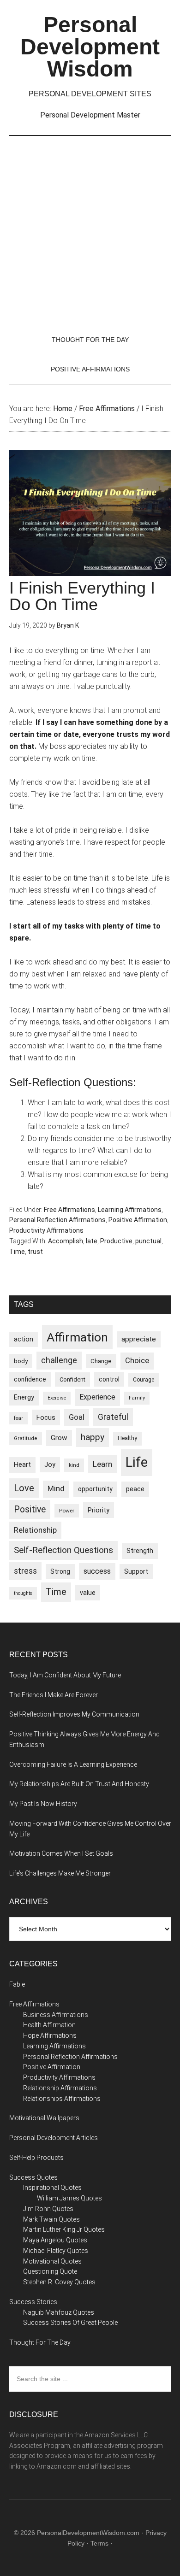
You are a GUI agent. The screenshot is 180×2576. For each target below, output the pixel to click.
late (92, 1241)
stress (25, 1571)
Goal (77, 1417)
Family (137, 1398)
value (88, 1593)
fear (18, 1418)
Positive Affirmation (138, 1220)
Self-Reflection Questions (63, 1550)
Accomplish (66, 1241)
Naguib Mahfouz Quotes (59, 2312)
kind (74, 1465)
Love (24, 1488)
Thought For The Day (40, 2342)
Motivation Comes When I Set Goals (61, 1853)
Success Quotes (33, 2177)
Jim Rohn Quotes (48, 2209)
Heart (22, 1465)
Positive (30, 1509)
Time (17, 1252)
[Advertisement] (90, 230)
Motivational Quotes (52, 2261)
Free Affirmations (69, 1210)
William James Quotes (69, 2198)
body (21, 1361)
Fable (17, 1984)
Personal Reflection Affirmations (57, 1220)
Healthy (127, 1438)
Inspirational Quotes (52, 2188)
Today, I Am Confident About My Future (65, 1675)
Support (136, 1571)
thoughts (23, 1593)
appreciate (139, 1339)
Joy (50, 1464)
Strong (60, 1571)
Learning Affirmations (130, 1210)
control (109, 1379)
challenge (59, 1360)
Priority (99, 1510)
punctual (148, 1241)
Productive (116, 1241)
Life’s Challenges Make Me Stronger (60, 1873)
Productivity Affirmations (46, 1230)
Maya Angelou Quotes (55, 2240)
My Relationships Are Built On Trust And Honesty (79, 1784)
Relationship (35, 1530)
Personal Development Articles (54, 2138)
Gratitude (26, 1438)
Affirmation (77, 1337)
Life (137, 1462)
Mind (56, 1489)
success (97, 1571)
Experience (97, 1397)
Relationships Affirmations (62, 2099)
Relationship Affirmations (60, 2088)
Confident (72, 1379)
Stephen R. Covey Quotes (59, 2282)
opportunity (95, 1489)
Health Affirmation (49, 2025)
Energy (24, 1397)
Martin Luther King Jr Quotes (64, 2229)
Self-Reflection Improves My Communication (74, 1714)
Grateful (113, 1417)
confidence (30, 1379)
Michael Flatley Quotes (56, 2251)
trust (35, 1252)
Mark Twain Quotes (51, 2219)
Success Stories (33, 2302)
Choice (137, 1361)
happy (93, 1437)
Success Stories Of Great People (70, 2323)
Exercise (57, 1398)
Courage (144, 1380)
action (24, 1339)
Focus (46, 1417)
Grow (59, 1438)
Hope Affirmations (50, 2035)
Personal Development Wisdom (90, 47)
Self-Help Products (36, 2158)
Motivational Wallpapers (44, 2118)
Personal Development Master (90, 115)
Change (101, 1361)
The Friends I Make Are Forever (54, 1695)
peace (135, 1489)
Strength (140, 1551)
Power (67, 1511)
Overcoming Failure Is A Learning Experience (73, 1764)
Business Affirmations (56, 2015)
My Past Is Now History (43, 1804)
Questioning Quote (50, 2271)
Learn (102, 1464)
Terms (99, 2543)
